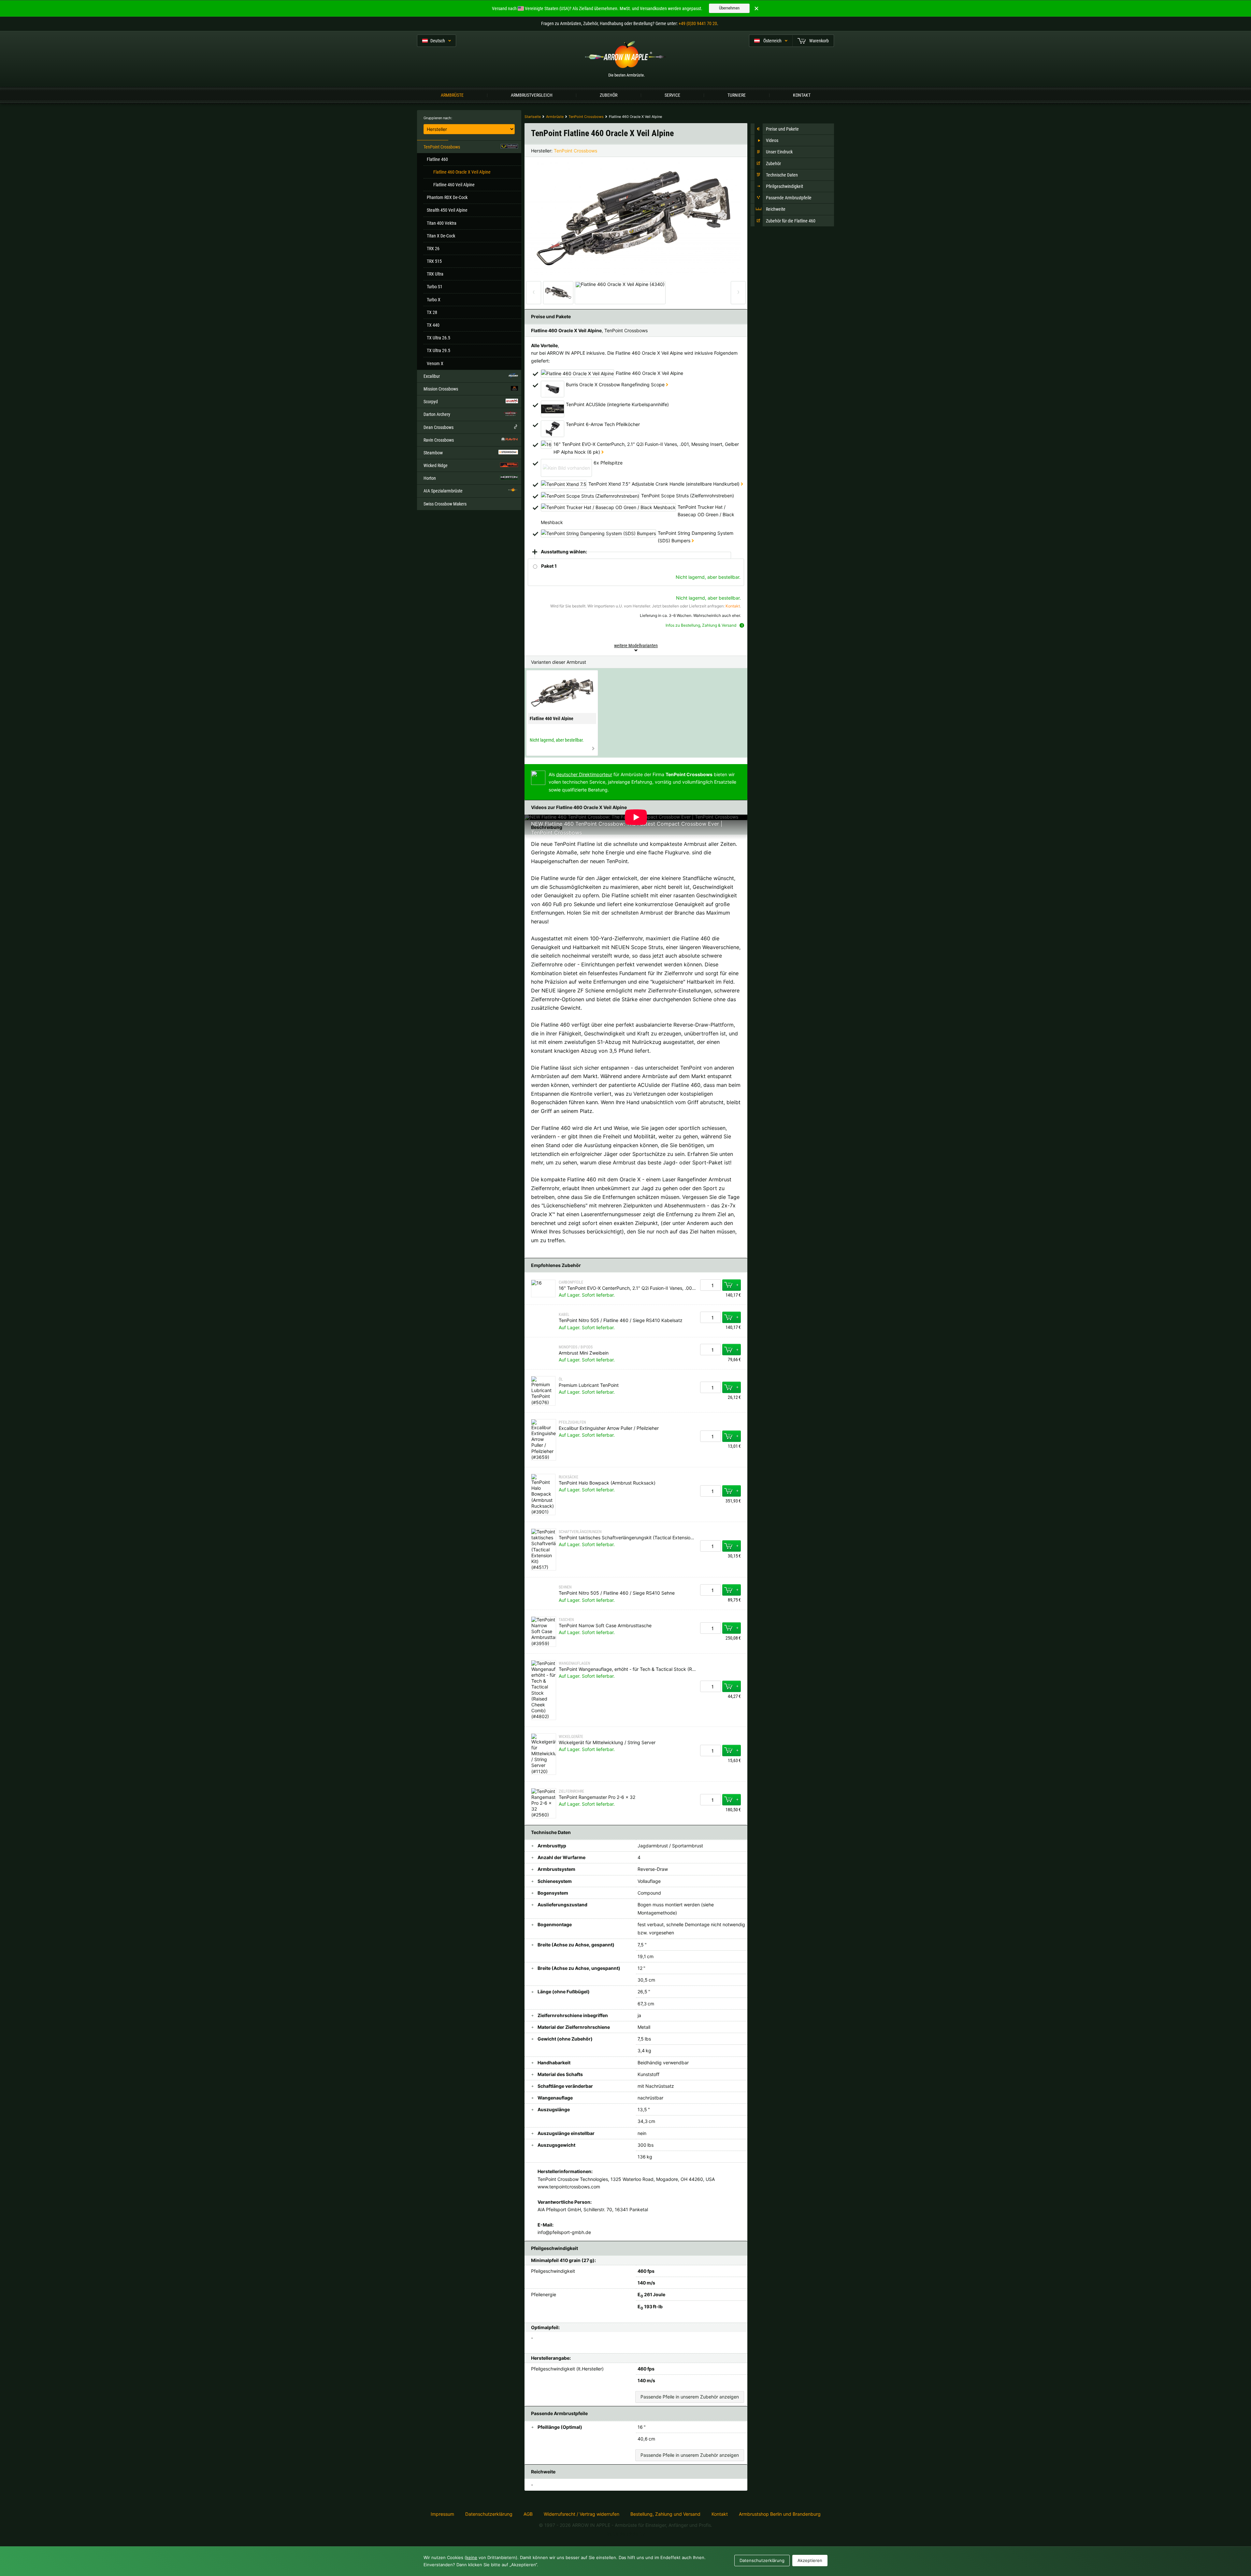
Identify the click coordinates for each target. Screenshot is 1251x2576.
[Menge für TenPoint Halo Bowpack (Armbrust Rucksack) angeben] (711, 1491)
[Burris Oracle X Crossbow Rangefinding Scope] (667, 384)
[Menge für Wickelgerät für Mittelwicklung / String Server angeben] (711, 1751)
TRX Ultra (435, 274)
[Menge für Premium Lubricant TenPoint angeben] (711, 1387)
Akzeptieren (810, 2560)
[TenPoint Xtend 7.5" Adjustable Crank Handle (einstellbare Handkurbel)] (742, 484)
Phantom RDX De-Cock (447, 197)
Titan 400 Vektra (442, 223)
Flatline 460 (437, 159)
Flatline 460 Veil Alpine (454, 185)
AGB (528, 2514)
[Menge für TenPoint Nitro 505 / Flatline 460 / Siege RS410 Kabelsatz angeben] (711, 1317)
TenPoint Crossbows (575, 151)
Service (672, 95)
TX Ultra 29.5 (439, 350)
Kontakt (802, 95)
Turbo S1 (435, 287)
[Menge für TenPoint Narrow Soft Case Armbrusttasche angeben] (711, 1628)
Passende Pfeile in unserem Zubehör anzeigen (690, 2397)
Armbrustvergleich (532, 95)
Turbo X (434, 300)
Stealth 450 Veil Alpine (447, 210)
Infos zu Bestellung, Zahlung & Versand (701, 625)
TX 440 (433, 325)
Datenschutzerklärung (489, 2514)
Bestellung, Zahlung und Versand (665, 2514)
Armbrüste (452, 95)
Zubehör (609, 95)
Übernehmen (729, 8)
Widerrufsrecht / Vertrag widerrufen (582, 2514)
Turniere (737, 95)
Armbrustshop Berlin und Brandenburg (780, 2514)
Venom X (435, 363)
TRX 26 (433, 249)
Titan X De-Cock (441, 236)
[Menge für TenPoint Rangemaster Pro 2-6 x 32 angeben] (711, 1800)
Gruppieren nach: (438, 118)
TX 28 (432, 312)
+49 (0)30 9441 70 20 (698, 23)
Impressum (442, 2514)
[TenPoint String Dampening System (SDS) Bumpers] (693, 541)
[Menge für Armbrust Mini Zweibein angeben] (711, 1350)
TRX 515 (434, 261)
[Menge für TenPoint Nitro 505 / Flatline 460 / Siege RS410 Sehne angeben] (711, 1590)
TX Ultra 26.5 (439, 338)
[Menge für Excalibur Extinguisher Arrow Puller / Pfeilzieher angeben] (711, 1436)
